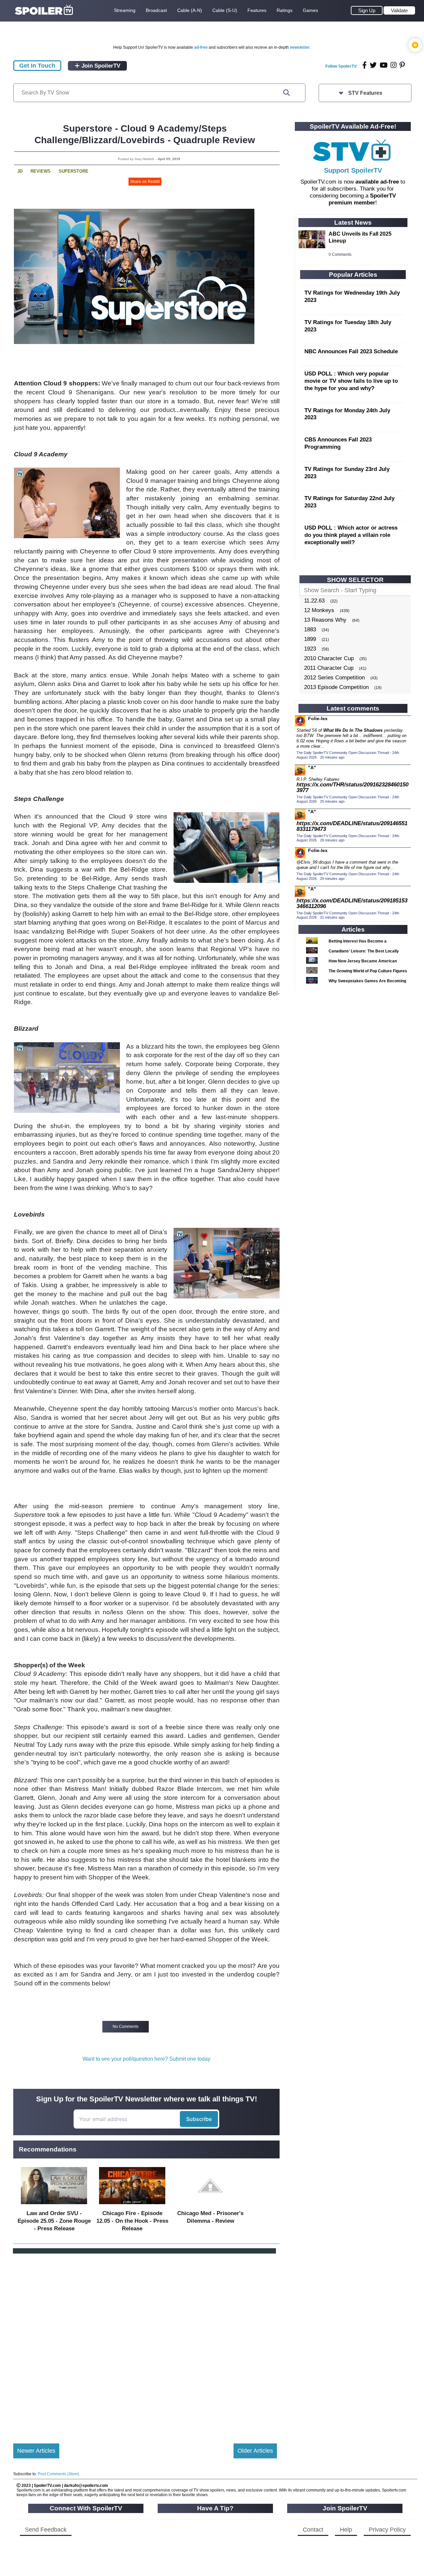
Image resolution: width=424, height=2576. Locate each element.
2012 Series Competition (334, 678)
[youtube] (384, 65)
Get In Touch (37, 66)
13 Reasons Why (325, 620)
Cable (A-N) (190, 10)
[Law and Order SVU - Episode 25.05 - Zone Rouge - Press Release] (54, 2206)
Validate (399, 10)
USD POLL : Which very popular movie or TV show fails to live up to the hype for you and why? (351, 381)
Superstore (74, 171)
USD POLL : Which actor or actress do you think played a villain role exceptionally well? (351, 535)
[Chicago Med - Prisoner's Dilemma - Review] (210, 2206)
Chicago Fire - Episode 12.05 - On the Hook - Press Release (132, 2221)
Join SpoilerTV (100, 66)
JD (20, 171)
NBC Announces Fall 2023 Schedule (351, 351)
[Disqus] (145, 2343)
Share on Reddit (145, 182)
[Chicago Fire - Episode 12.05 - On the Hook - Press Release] (132, 2206)
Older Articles (255, 2451)
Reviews (41, 171)
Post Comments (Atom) (58, 2474)
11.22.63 (314, 601)
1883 (310, 630)
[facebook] (365, 65)
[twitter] (373, 65)
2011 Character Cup (329, 668)
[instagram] (394, 65)
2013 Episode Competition (336, 687)
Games (310, 10)
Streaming (125, 10)
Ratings (285, 10)
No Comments (126, 2027)
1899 (310, 639)
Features (257, 10)
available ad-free (377, 182)
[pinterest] (402, 65)
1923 (310, 649)
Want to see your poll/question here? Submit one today (146, 2059)
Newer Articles (36, 2451)
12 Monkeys (319, 610)
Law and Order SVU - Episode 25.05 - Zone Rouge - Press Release (54, 2221)
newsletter (300, 47)
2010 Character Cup (329, 658)
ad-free (201, 47)
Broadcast (156, 10)
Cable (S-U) (225, 10)
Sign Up (367, 10)
